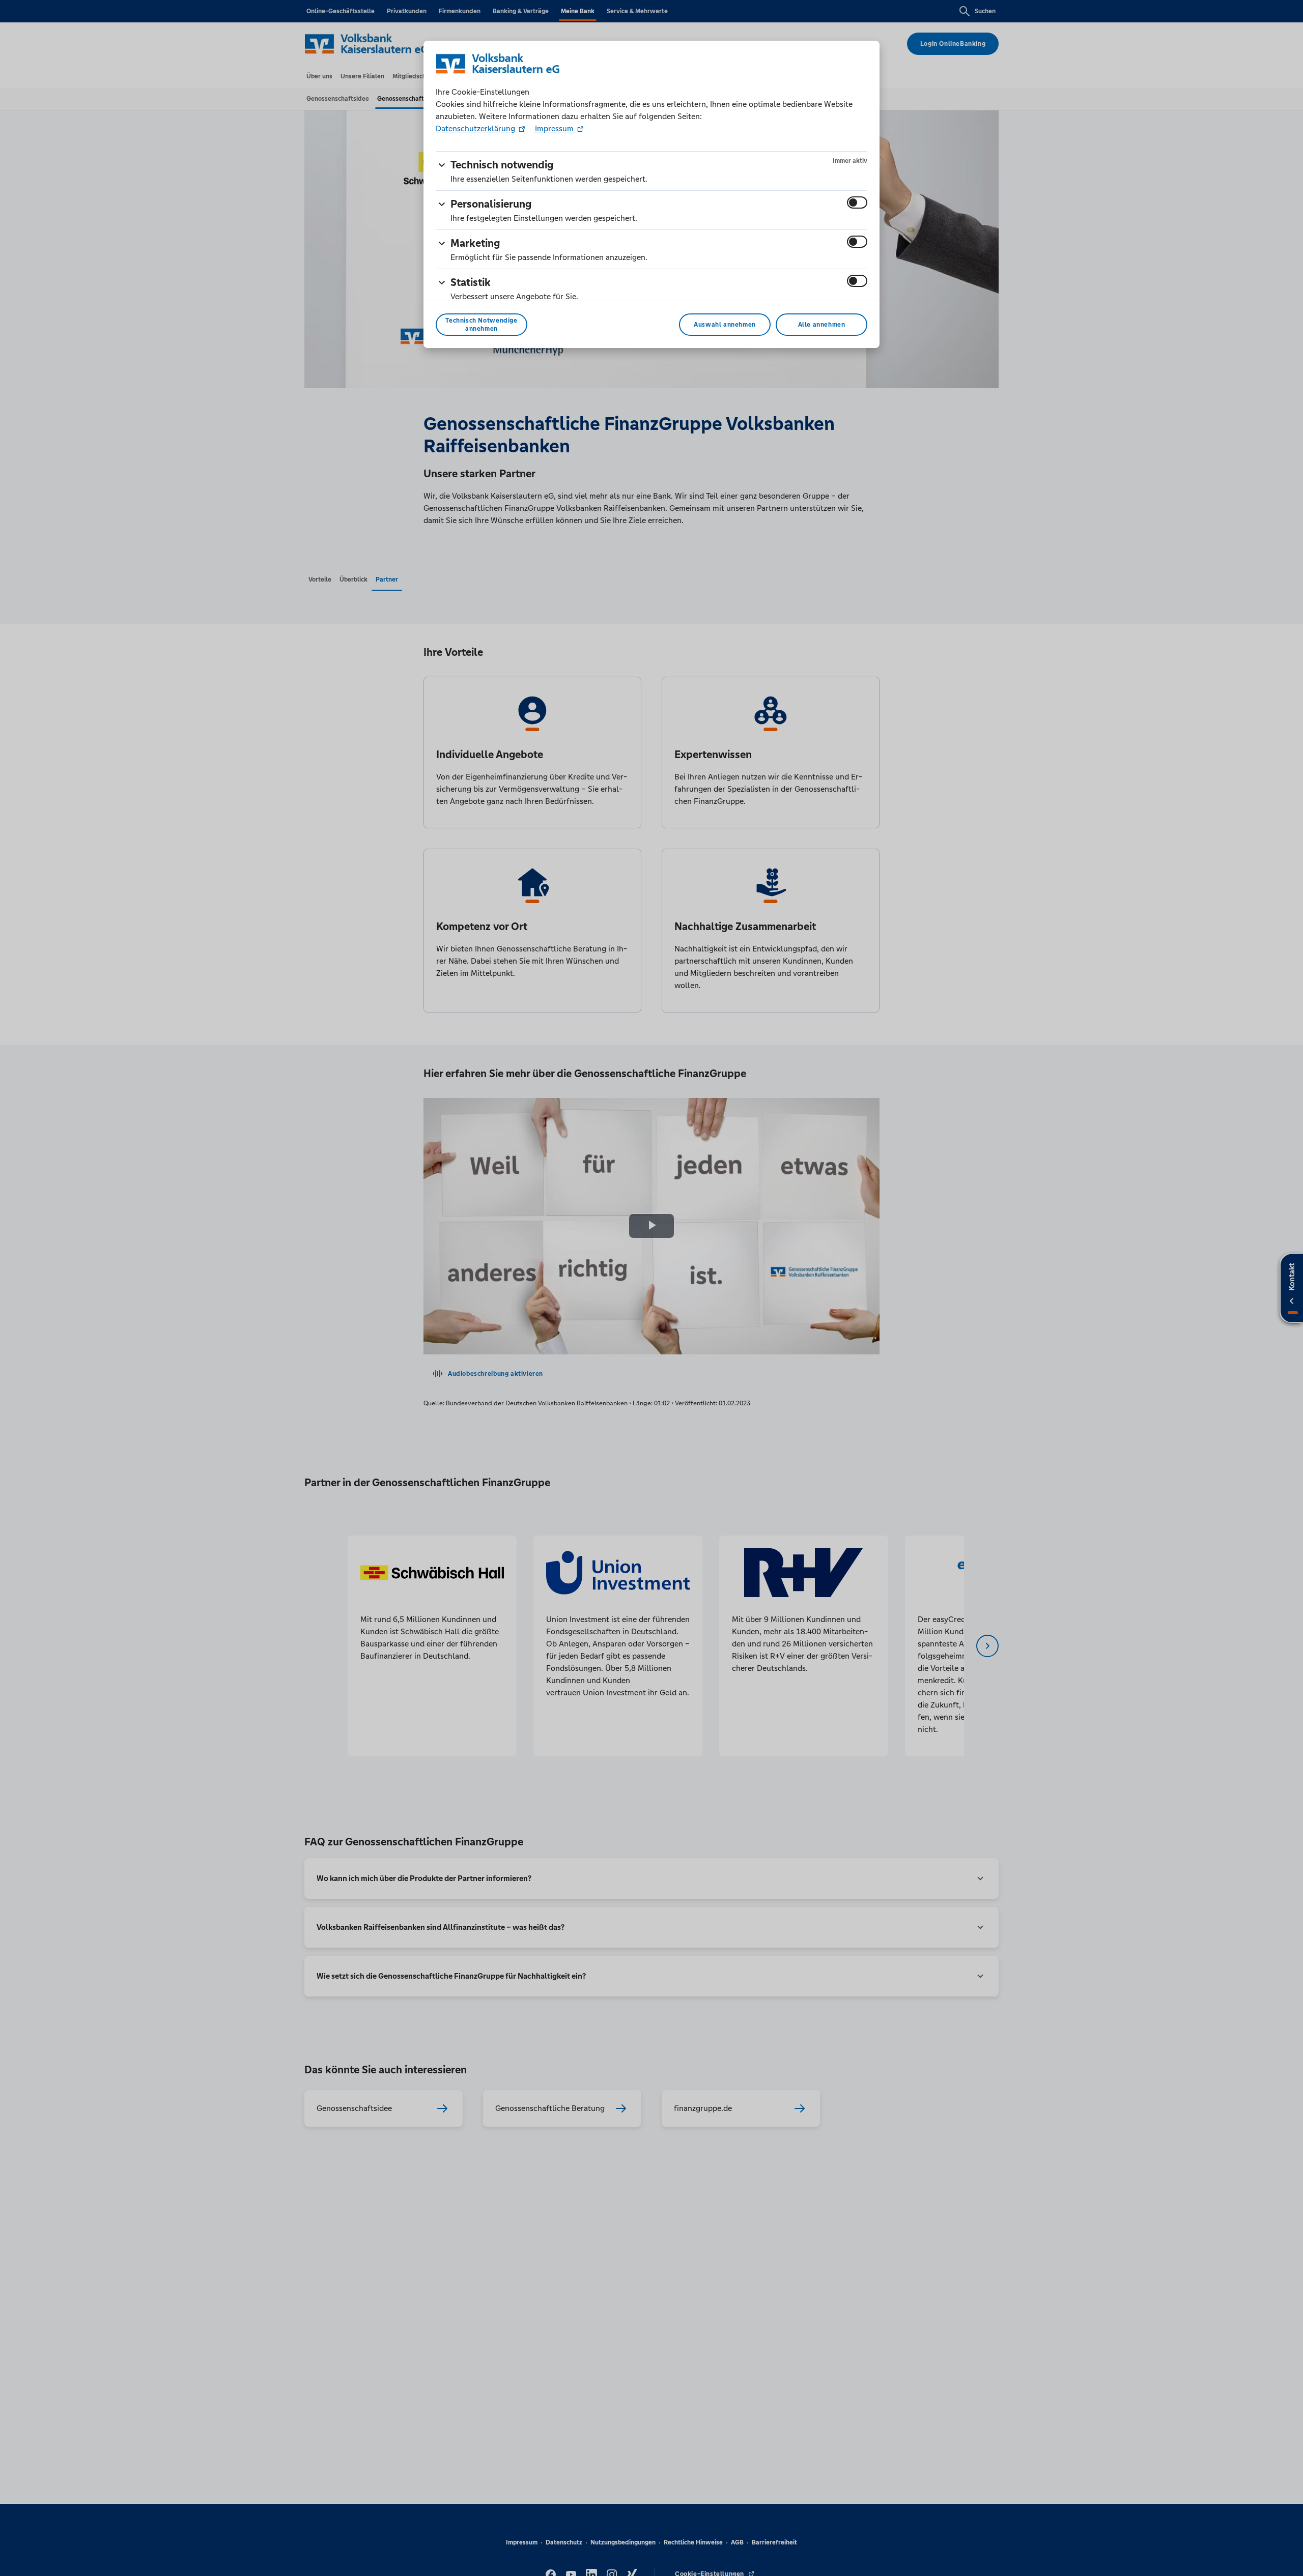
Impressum (554, 128)
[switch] (857, 202)
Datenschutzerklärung (476, 128)
